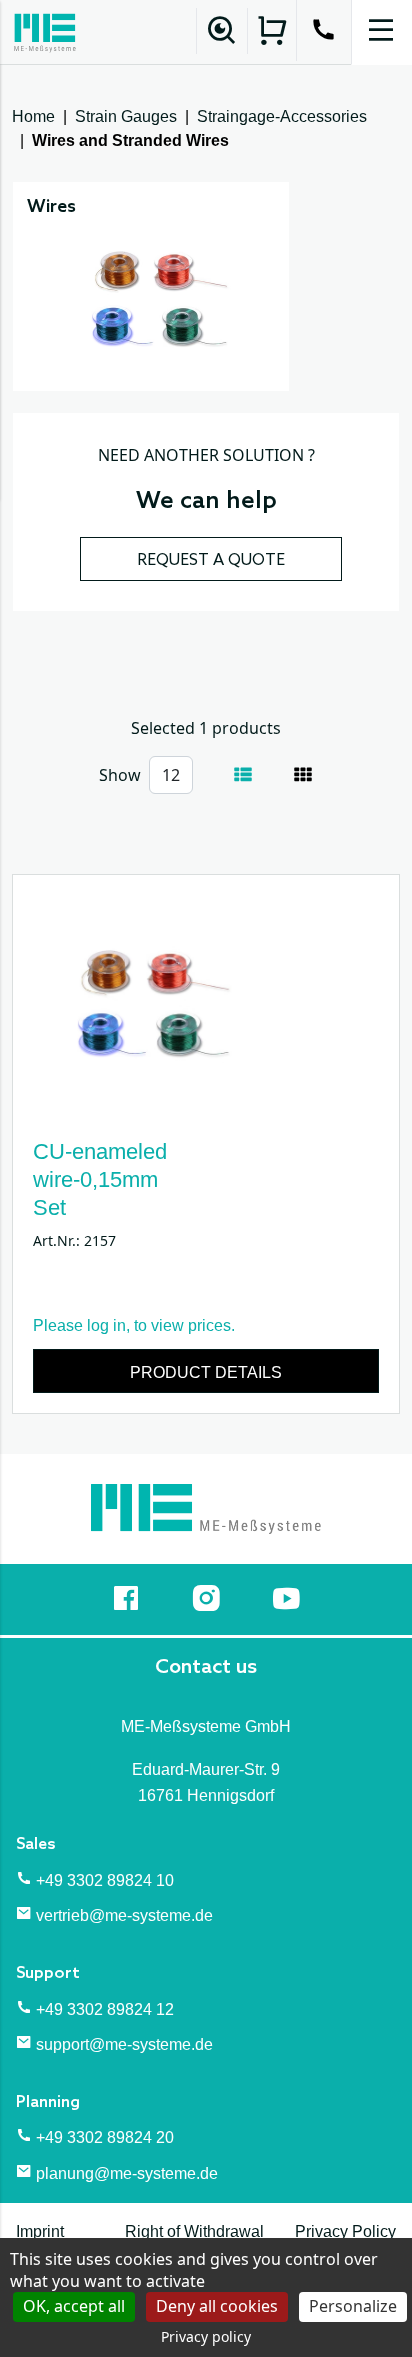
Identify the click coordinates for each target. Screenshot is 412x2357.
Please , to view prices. (134, 1325)
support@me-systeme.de (124, 2044)
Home (33, 116)
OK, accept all (74, 2306)
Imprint (40, 2231)
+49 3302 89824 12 (105, 2009)
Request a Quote (211, 560)
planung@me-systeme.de (127, 2173)
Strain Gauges (126, 116)
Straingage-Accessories (282, 116)
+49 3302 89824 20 (105, 2137)
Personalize (353, 2306)
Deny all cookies (217, 2306)
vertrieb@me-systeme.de (124, 1915)
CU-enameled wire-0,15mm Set (100, 1179)
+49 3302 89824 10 (105, 1880)
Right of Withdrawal (194, 2231)
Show (120, 775)
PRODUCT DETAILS (206, 1372)
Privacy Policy (345, 2231)
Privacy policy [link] (206, 2336)
